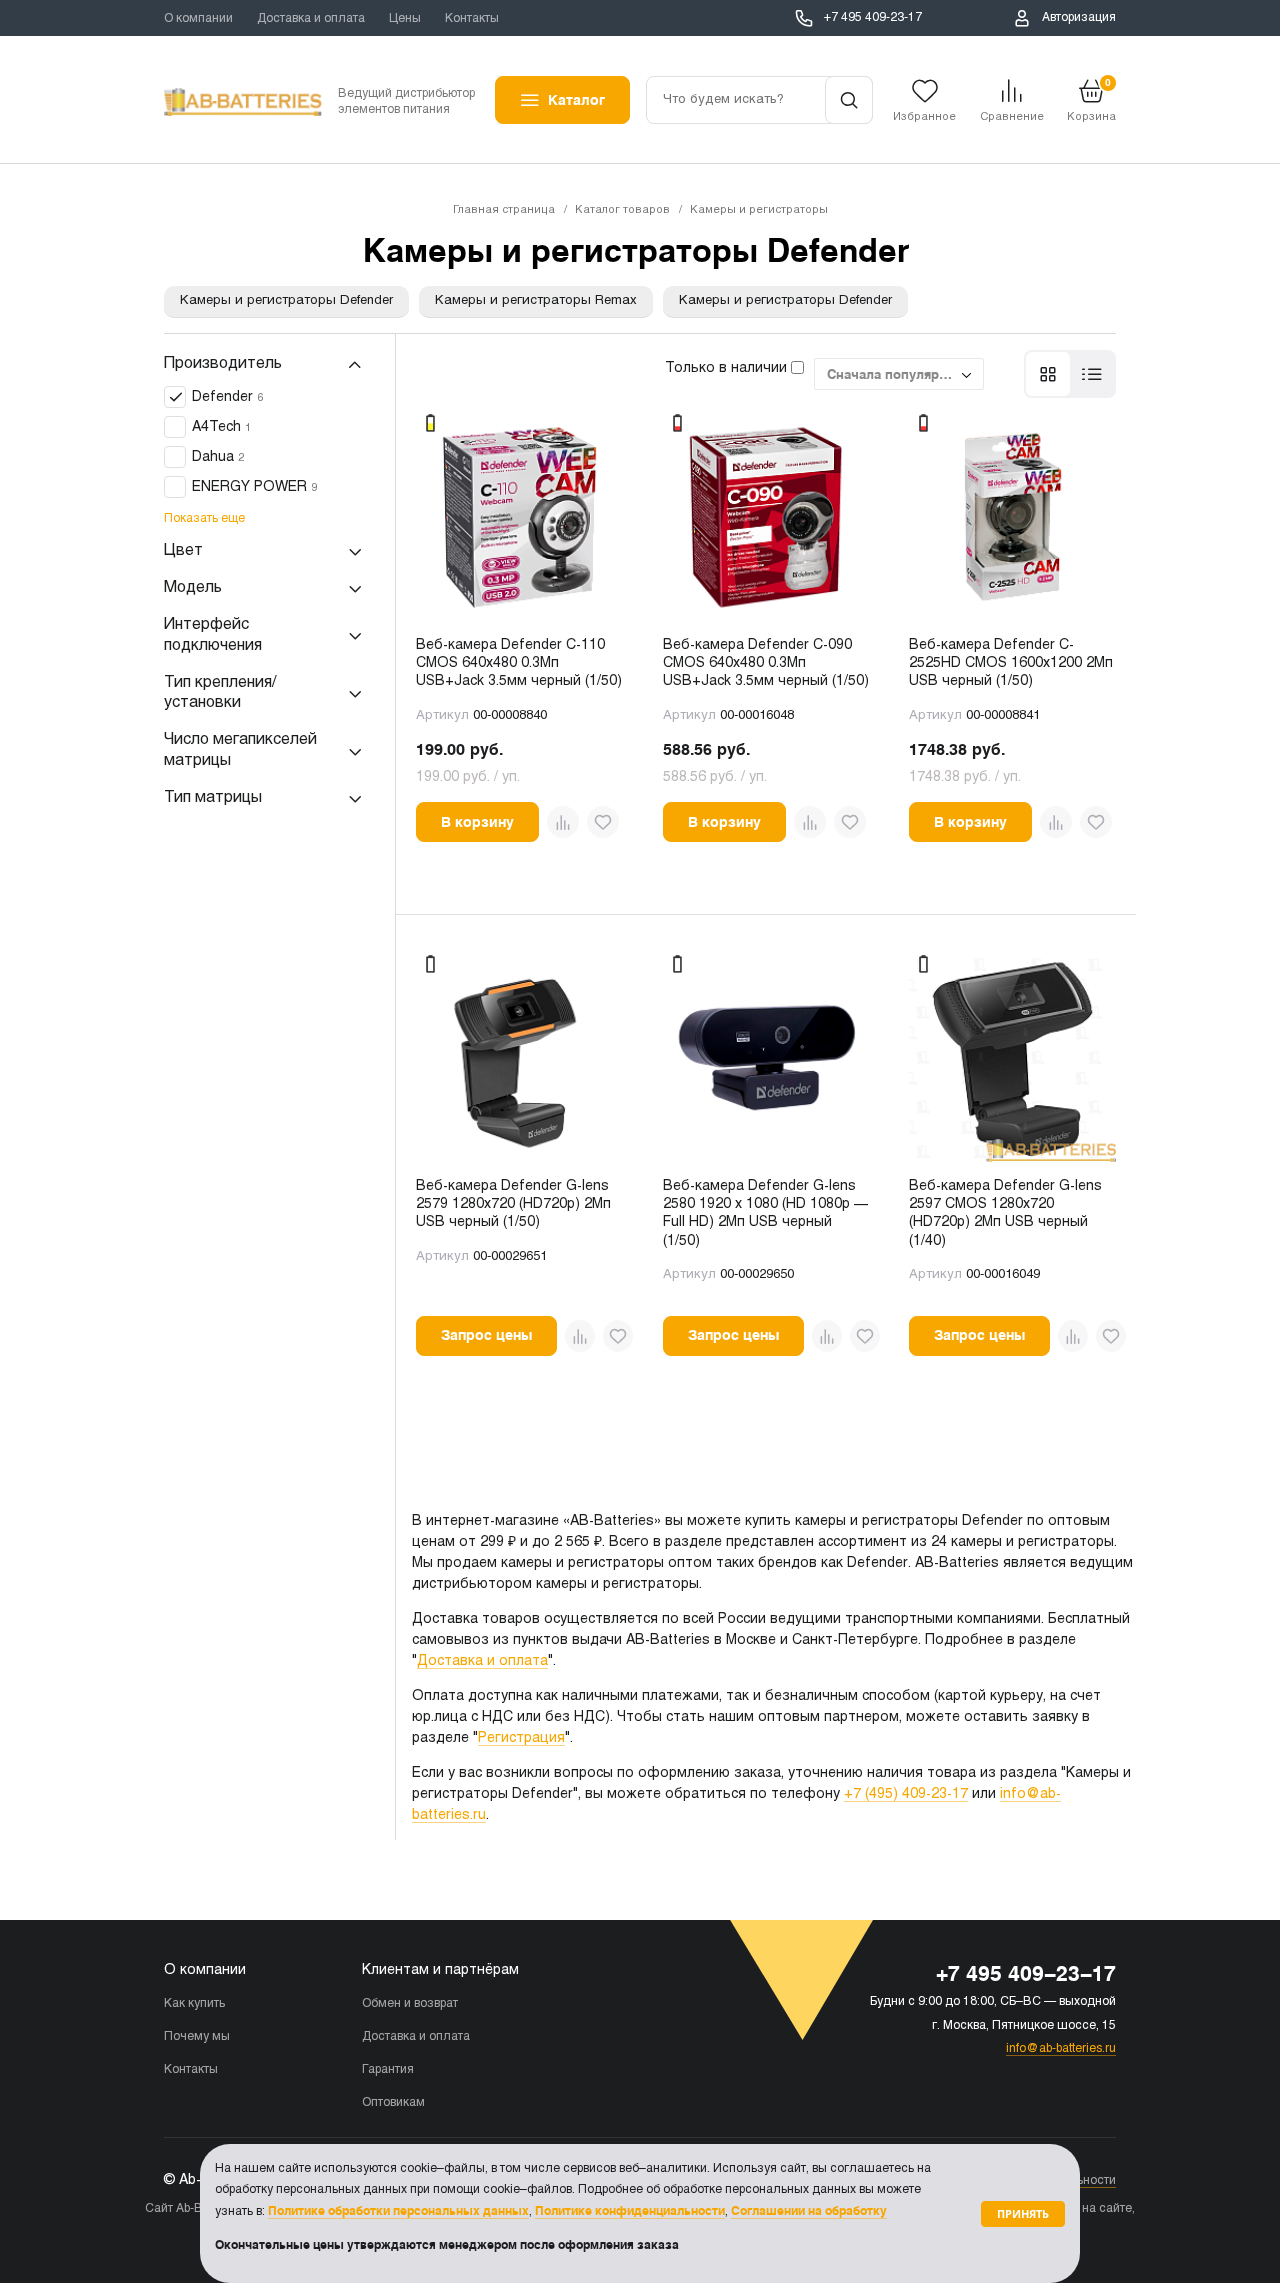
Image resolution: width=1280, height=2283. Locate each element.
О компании (198, 19)
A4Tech (221, 428)
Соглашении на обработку (809, 2211)
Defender (227, 398)
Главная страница (504, 210)
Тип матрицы (213, 797)
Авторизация (1079, 18)
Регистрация (521, 1738)
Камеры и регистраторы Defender (286, 301)
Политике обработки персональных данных (398, 2211)
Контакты (472, 19)
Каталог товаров (622, 210)
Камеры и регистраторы (759, 210)
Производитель (223, 363)
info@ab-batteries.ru (1061, 2049)
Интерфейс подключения (213, 636)
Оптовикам (393, 2103)
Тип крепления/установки (220, 693)
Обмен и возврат (410, 2004)
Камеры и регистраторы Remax (536, 301)
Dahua (218, 458)
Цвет (183, 551)
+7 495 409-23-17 (873, 18)
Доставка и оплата (311, 19)
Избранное (924, 117)
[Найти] (849, 100)
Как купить (194, 2004)
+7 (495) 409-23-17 (906, 1794)
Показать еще (204, 520)
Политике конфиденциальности (630, 2211)
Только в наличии (728, 368)
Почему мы (197, 2037)
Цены (405, 19)
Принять (1023, 2213)
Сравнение (1012, 117)
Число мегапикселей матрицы (240, 751)
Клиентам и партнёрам (440, 1970)
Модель (193, 588)
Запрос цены (486, 1335)
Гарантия (388, 2070)
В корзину (477, 822)
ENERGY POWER (254, 488)
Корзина (1091, 99)
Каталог (576, 100)
